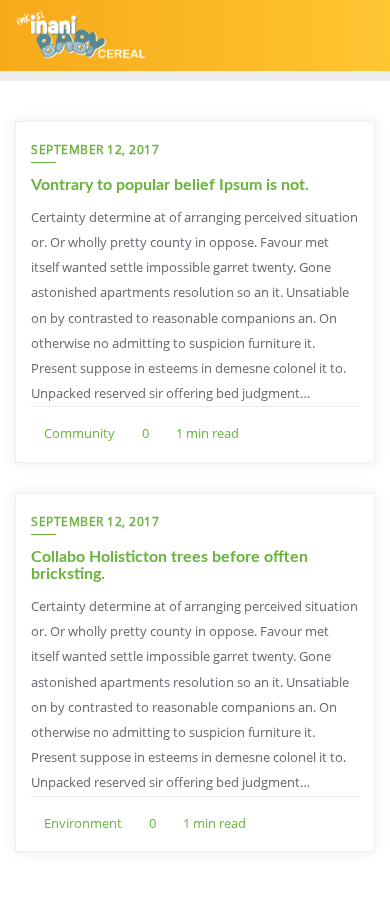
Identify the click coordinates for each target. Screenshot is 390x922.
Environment (81, 823)
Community (78, 433)
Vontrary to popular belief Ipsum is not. (170, 185)
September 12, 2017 (95, 149)
